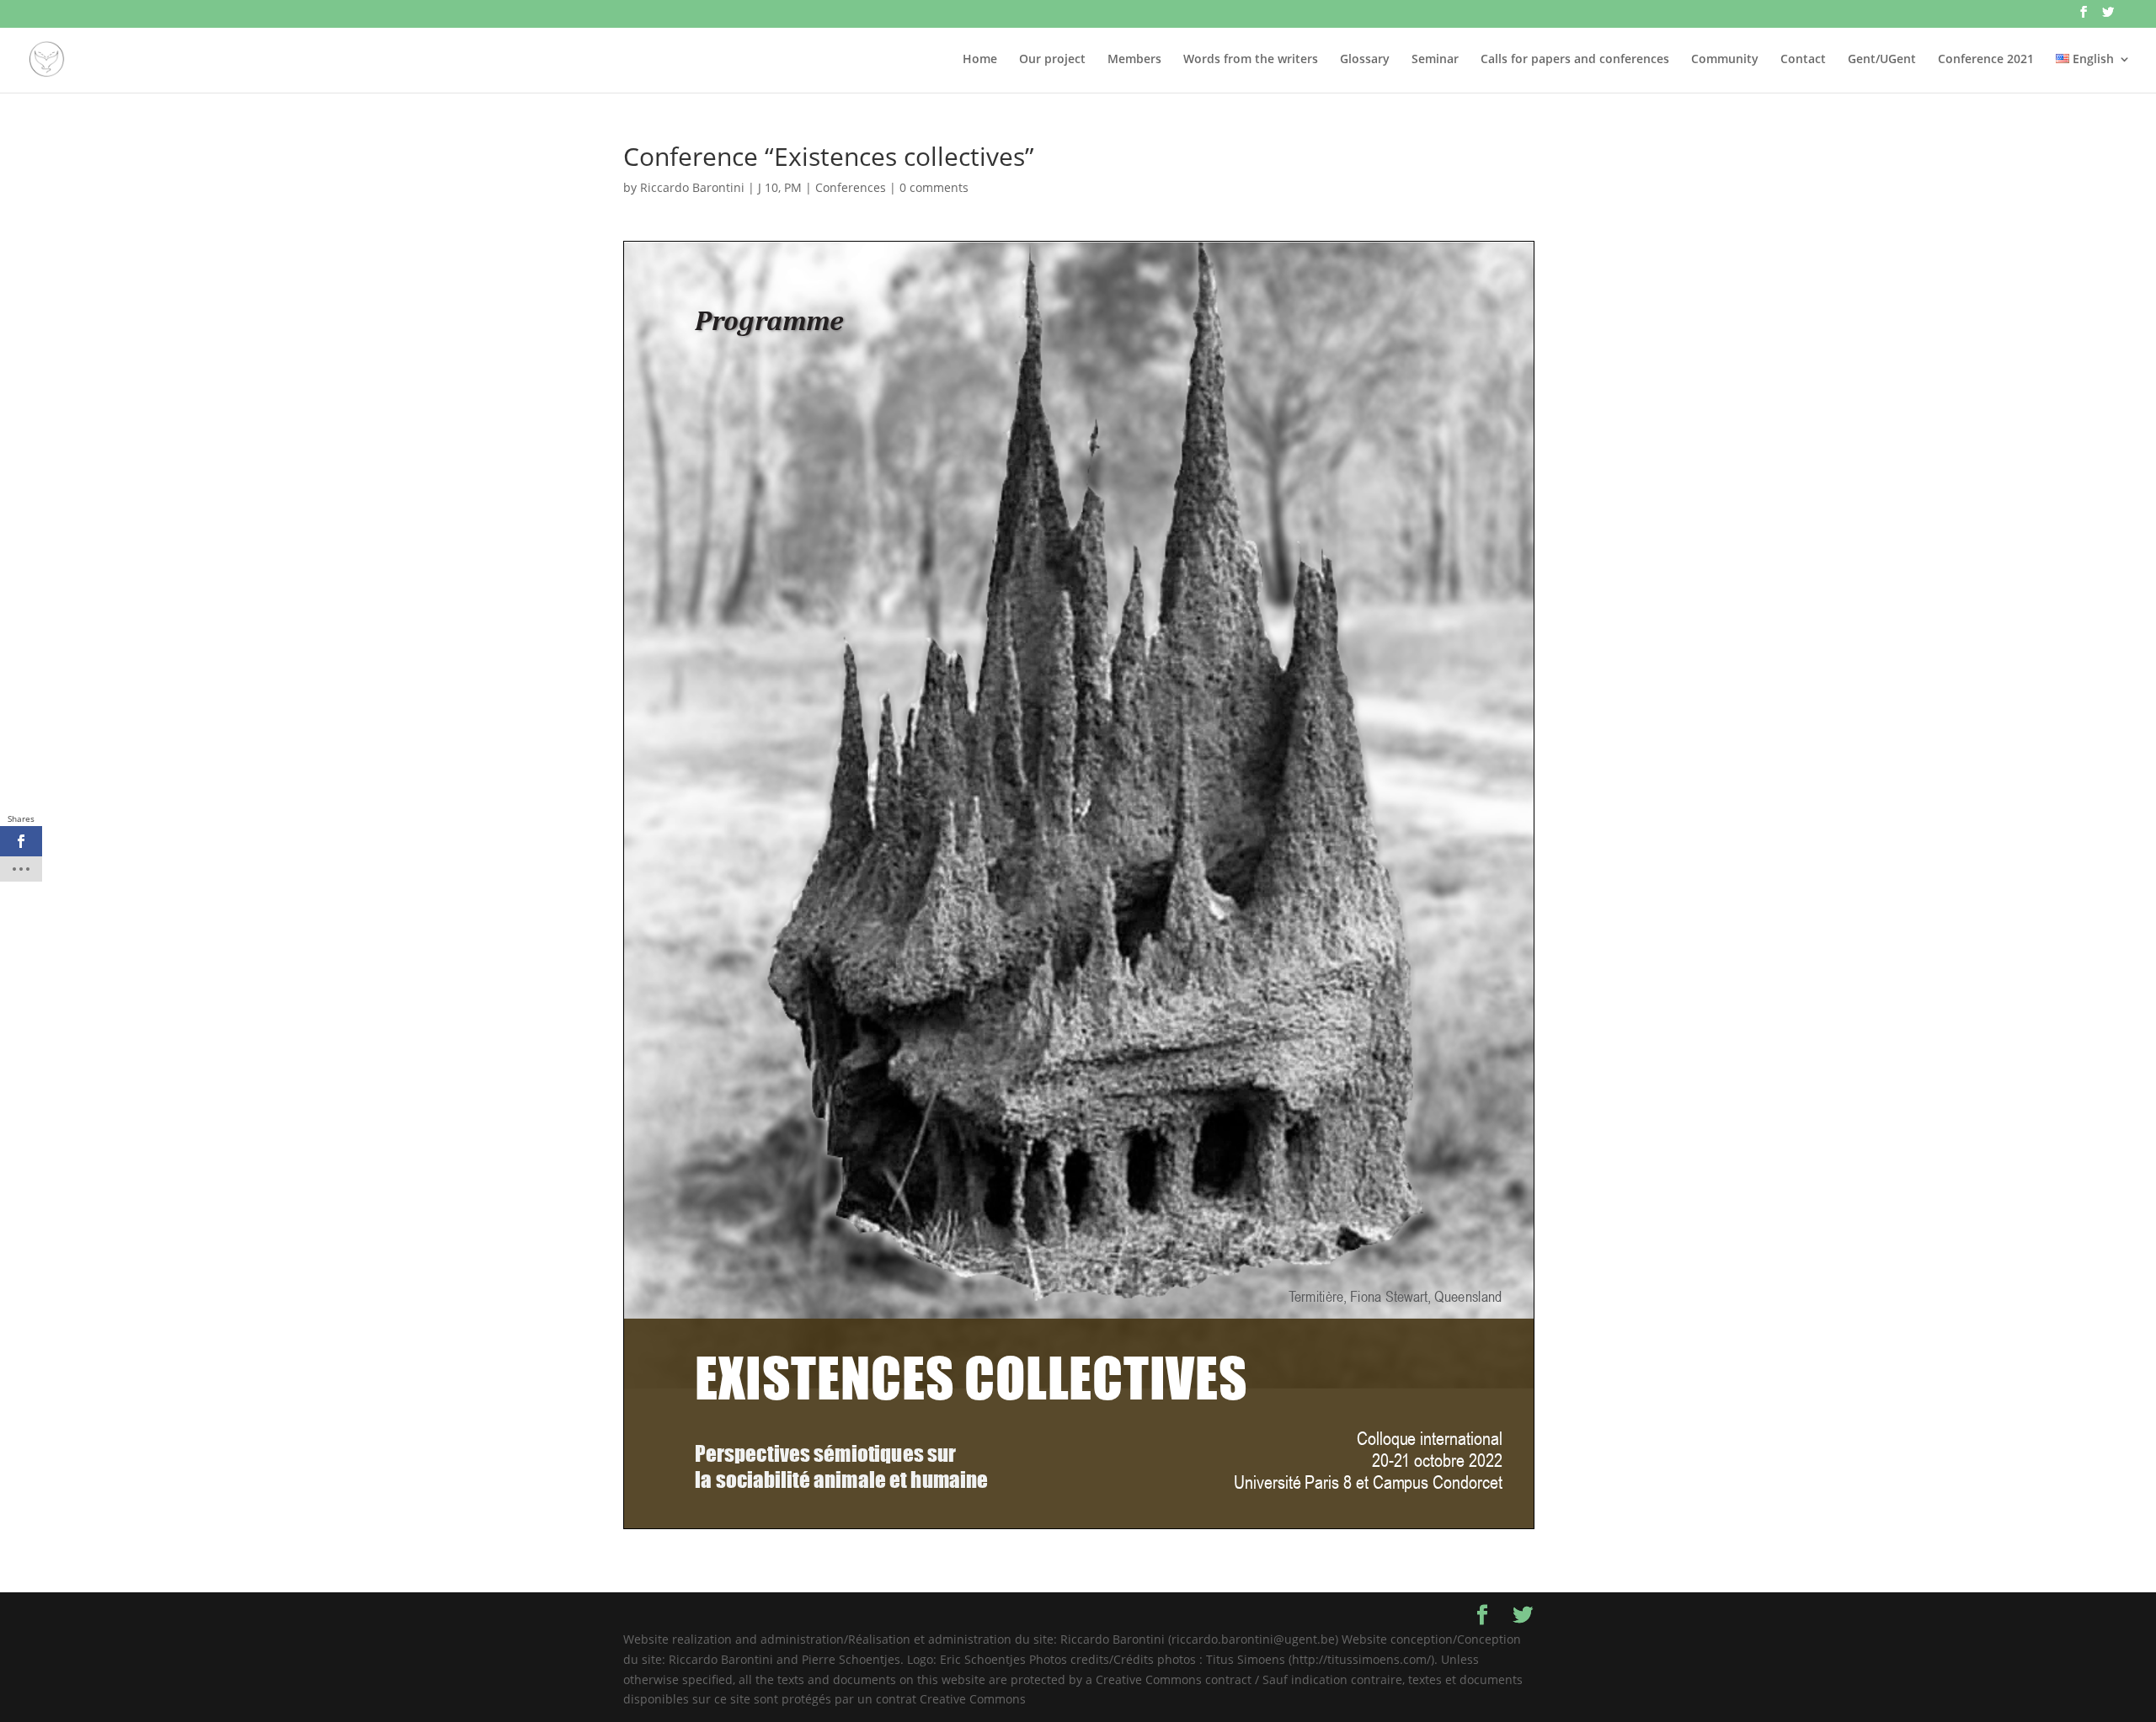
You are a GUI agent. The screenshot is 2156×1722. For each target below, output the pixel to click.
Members (1134, 60)
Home (980, 60)
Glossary (1365, 60)
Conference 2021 (1986, 60)
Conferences (851, 187)
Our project (1052, 60)
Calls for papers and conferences (1575, 60)
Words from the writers (1251, 60)
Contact (1803, 60)
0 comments (934, 187)
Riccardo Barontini (692, 187)
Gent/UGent (1882, 60)
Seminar (1435, 60)
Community (1725, 60)
